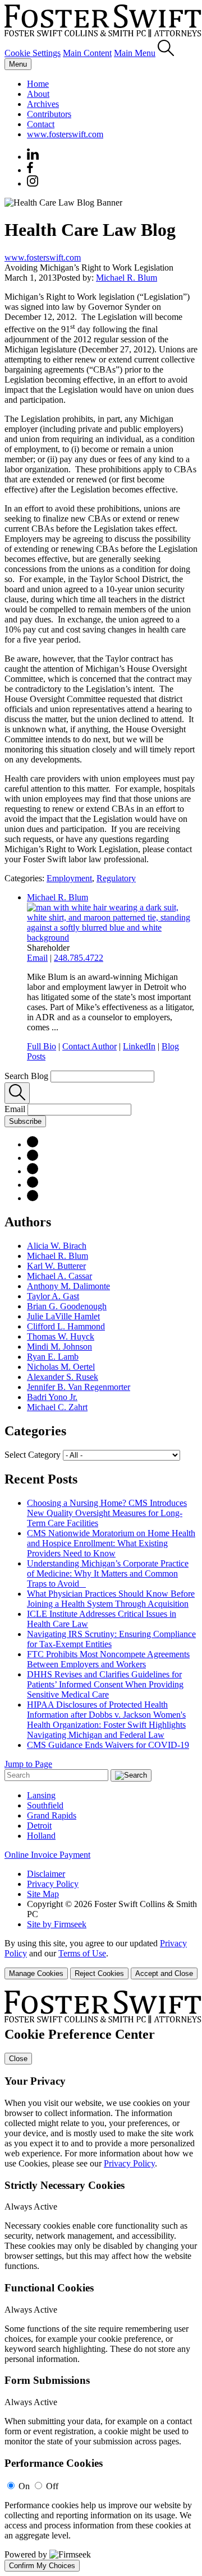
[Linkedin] (33, 157)
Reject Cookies (99, 1973)
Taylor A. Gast (53, 1296)
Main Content (87, 53)
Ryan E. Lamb (53, 1357)
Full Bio (42, 1046)
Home (38, 84)
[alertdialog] (101, 2281)
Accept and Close (164, 1973)
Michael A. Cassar (59, 1276)
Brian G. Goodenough (67, 1306)
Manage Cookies (36, 1973)
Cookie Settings (33, 53)
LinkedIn (139, 1046)
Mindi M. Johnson (59, 1347)
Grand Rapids (52, 1815)
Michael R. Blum (127, 278)
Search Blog (26, 1076)
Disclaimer (46, 1874)
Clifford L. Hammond (66, 1326)
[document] (101, 2281)
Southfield (45, 1805)
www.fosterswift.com (65, 134)
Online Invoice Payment (47, 1855)
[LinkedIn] (33, 1158)
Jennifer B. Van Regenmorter (79, 1387)
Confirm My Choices (42, 2566)
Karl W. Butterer (56, 1266)
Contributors (49, 114)
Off (52, 2486)
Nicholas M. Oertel (61, 1367)
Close (18, 2059)
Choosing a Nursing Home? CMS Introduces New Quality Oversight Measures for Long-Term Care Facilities (107, 1513)
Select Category (33, 1455)
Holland (41, 1836)
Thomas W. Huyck (61, 1336)
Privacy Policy (53, 1884)
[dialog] (101, 1959)
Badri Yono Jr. (52, 1397)
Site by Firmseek (57, 1924)
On (24, 2486)
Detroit (39, 1826)
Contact (41, 124)
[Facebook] (30, 170)
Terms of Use (82, 1953)
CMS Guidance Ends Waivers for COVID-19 (108, 1745)
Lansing (41, 1795)
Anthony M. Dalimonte (68, 1286)
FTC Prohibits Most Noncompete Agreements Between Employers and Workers (108, 1659)
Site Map (43, 1894)
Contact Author (89, 1046)
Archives (43, 104)
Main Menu (135, 53)
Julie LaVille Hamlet (63, 1316)
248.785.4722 (79, 958)
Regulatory (116, 878)
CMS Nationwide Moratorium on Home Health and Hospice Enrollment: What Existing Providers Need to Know (111, 1543)
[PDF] (33, 1144)
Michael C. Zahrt (57, 1407)
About (38, 94)
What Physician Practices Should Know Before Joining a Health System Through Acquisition (111, 1599)
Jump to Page (28, 1764)
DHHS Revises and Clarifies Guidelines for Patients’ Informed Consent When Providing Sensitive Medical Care (105, 1684)
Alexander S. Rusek (63, 1377)
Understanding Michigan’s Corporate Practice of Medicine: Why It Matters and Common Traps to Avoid (108, 1573)
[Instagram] (33, 183)
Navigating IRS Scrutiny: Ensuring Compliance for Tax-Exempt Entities (111, 1639)
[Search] (166, 53)
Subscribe (25, 1121)
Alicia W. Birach (57, 1246)
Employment (69, 878)
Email (37, 958)
